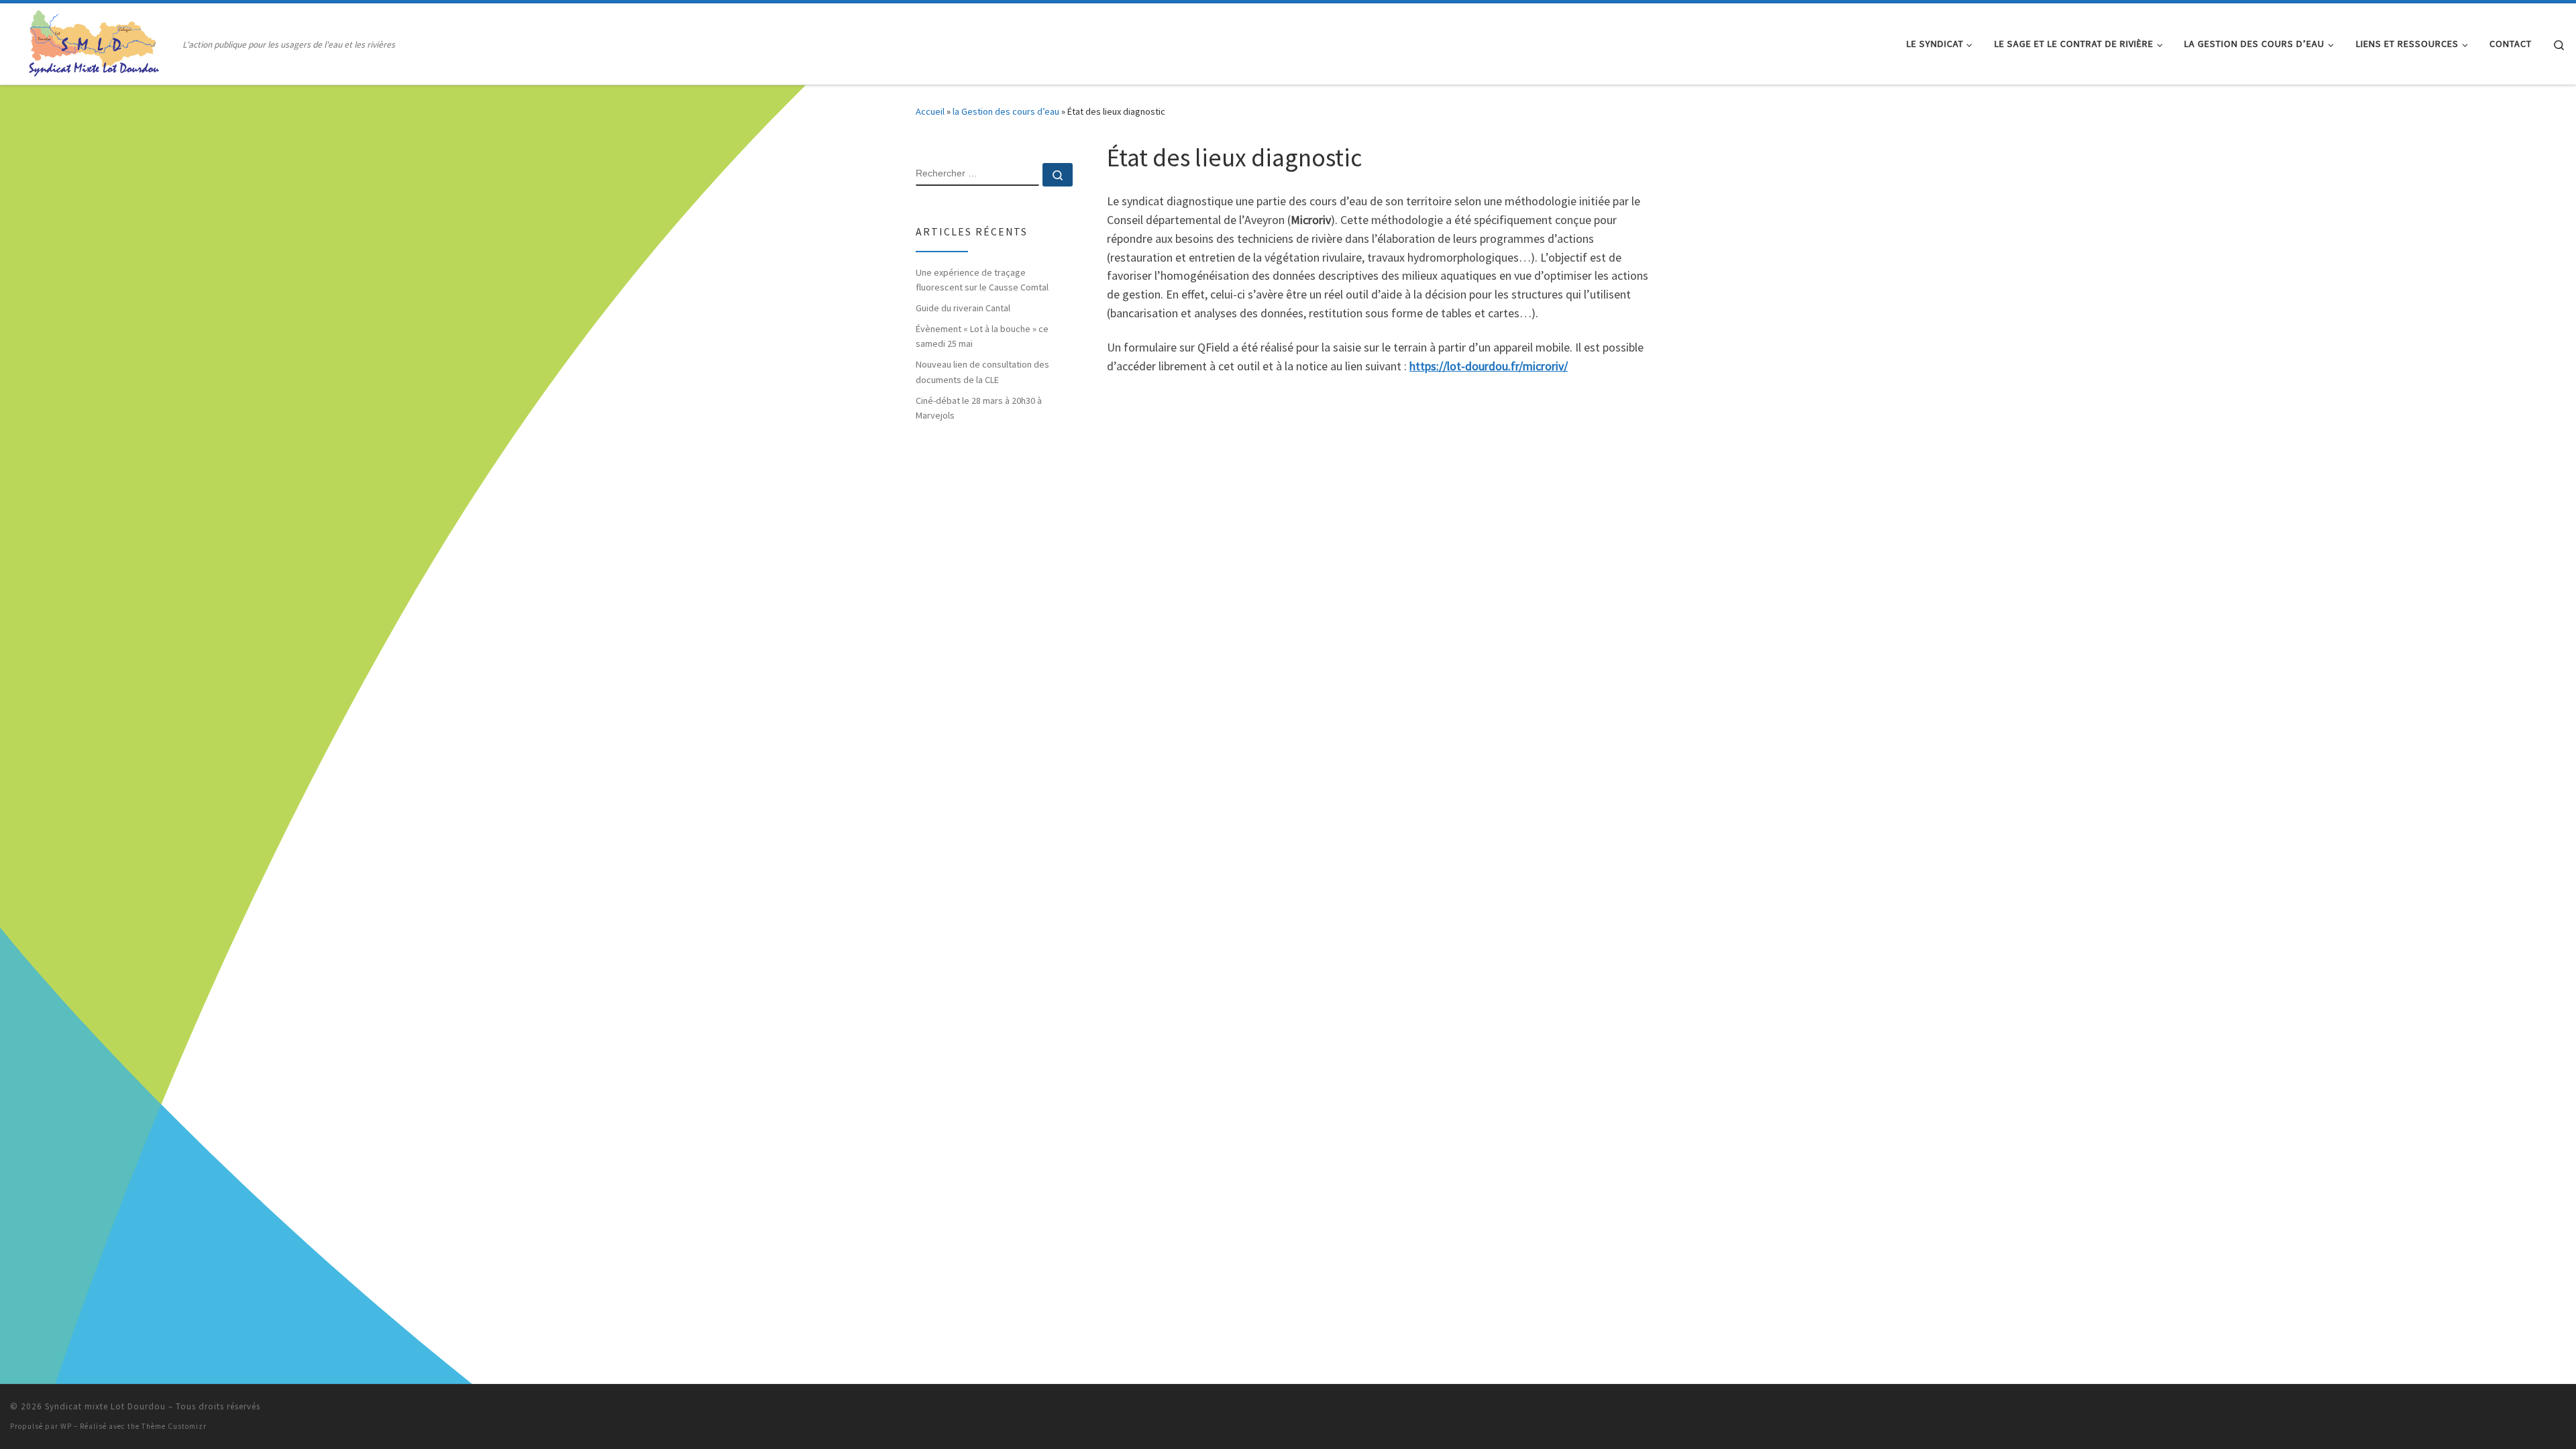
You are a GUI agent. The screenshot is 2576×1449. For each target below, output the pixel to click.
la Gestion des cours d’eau (1006, 111)
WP (66, 1426)
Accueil (930, 111)
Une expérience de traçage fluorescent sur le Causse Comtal (982, 280)
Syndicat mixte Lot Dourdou (105, 1406)
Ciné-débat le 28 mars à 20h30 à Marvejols (979, 408)
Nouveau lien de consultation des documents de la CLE (982, 372)
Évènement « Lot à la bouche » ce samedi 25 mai (982, 336)
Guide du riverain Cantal (963, 308)
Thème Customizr (174, 1426)
